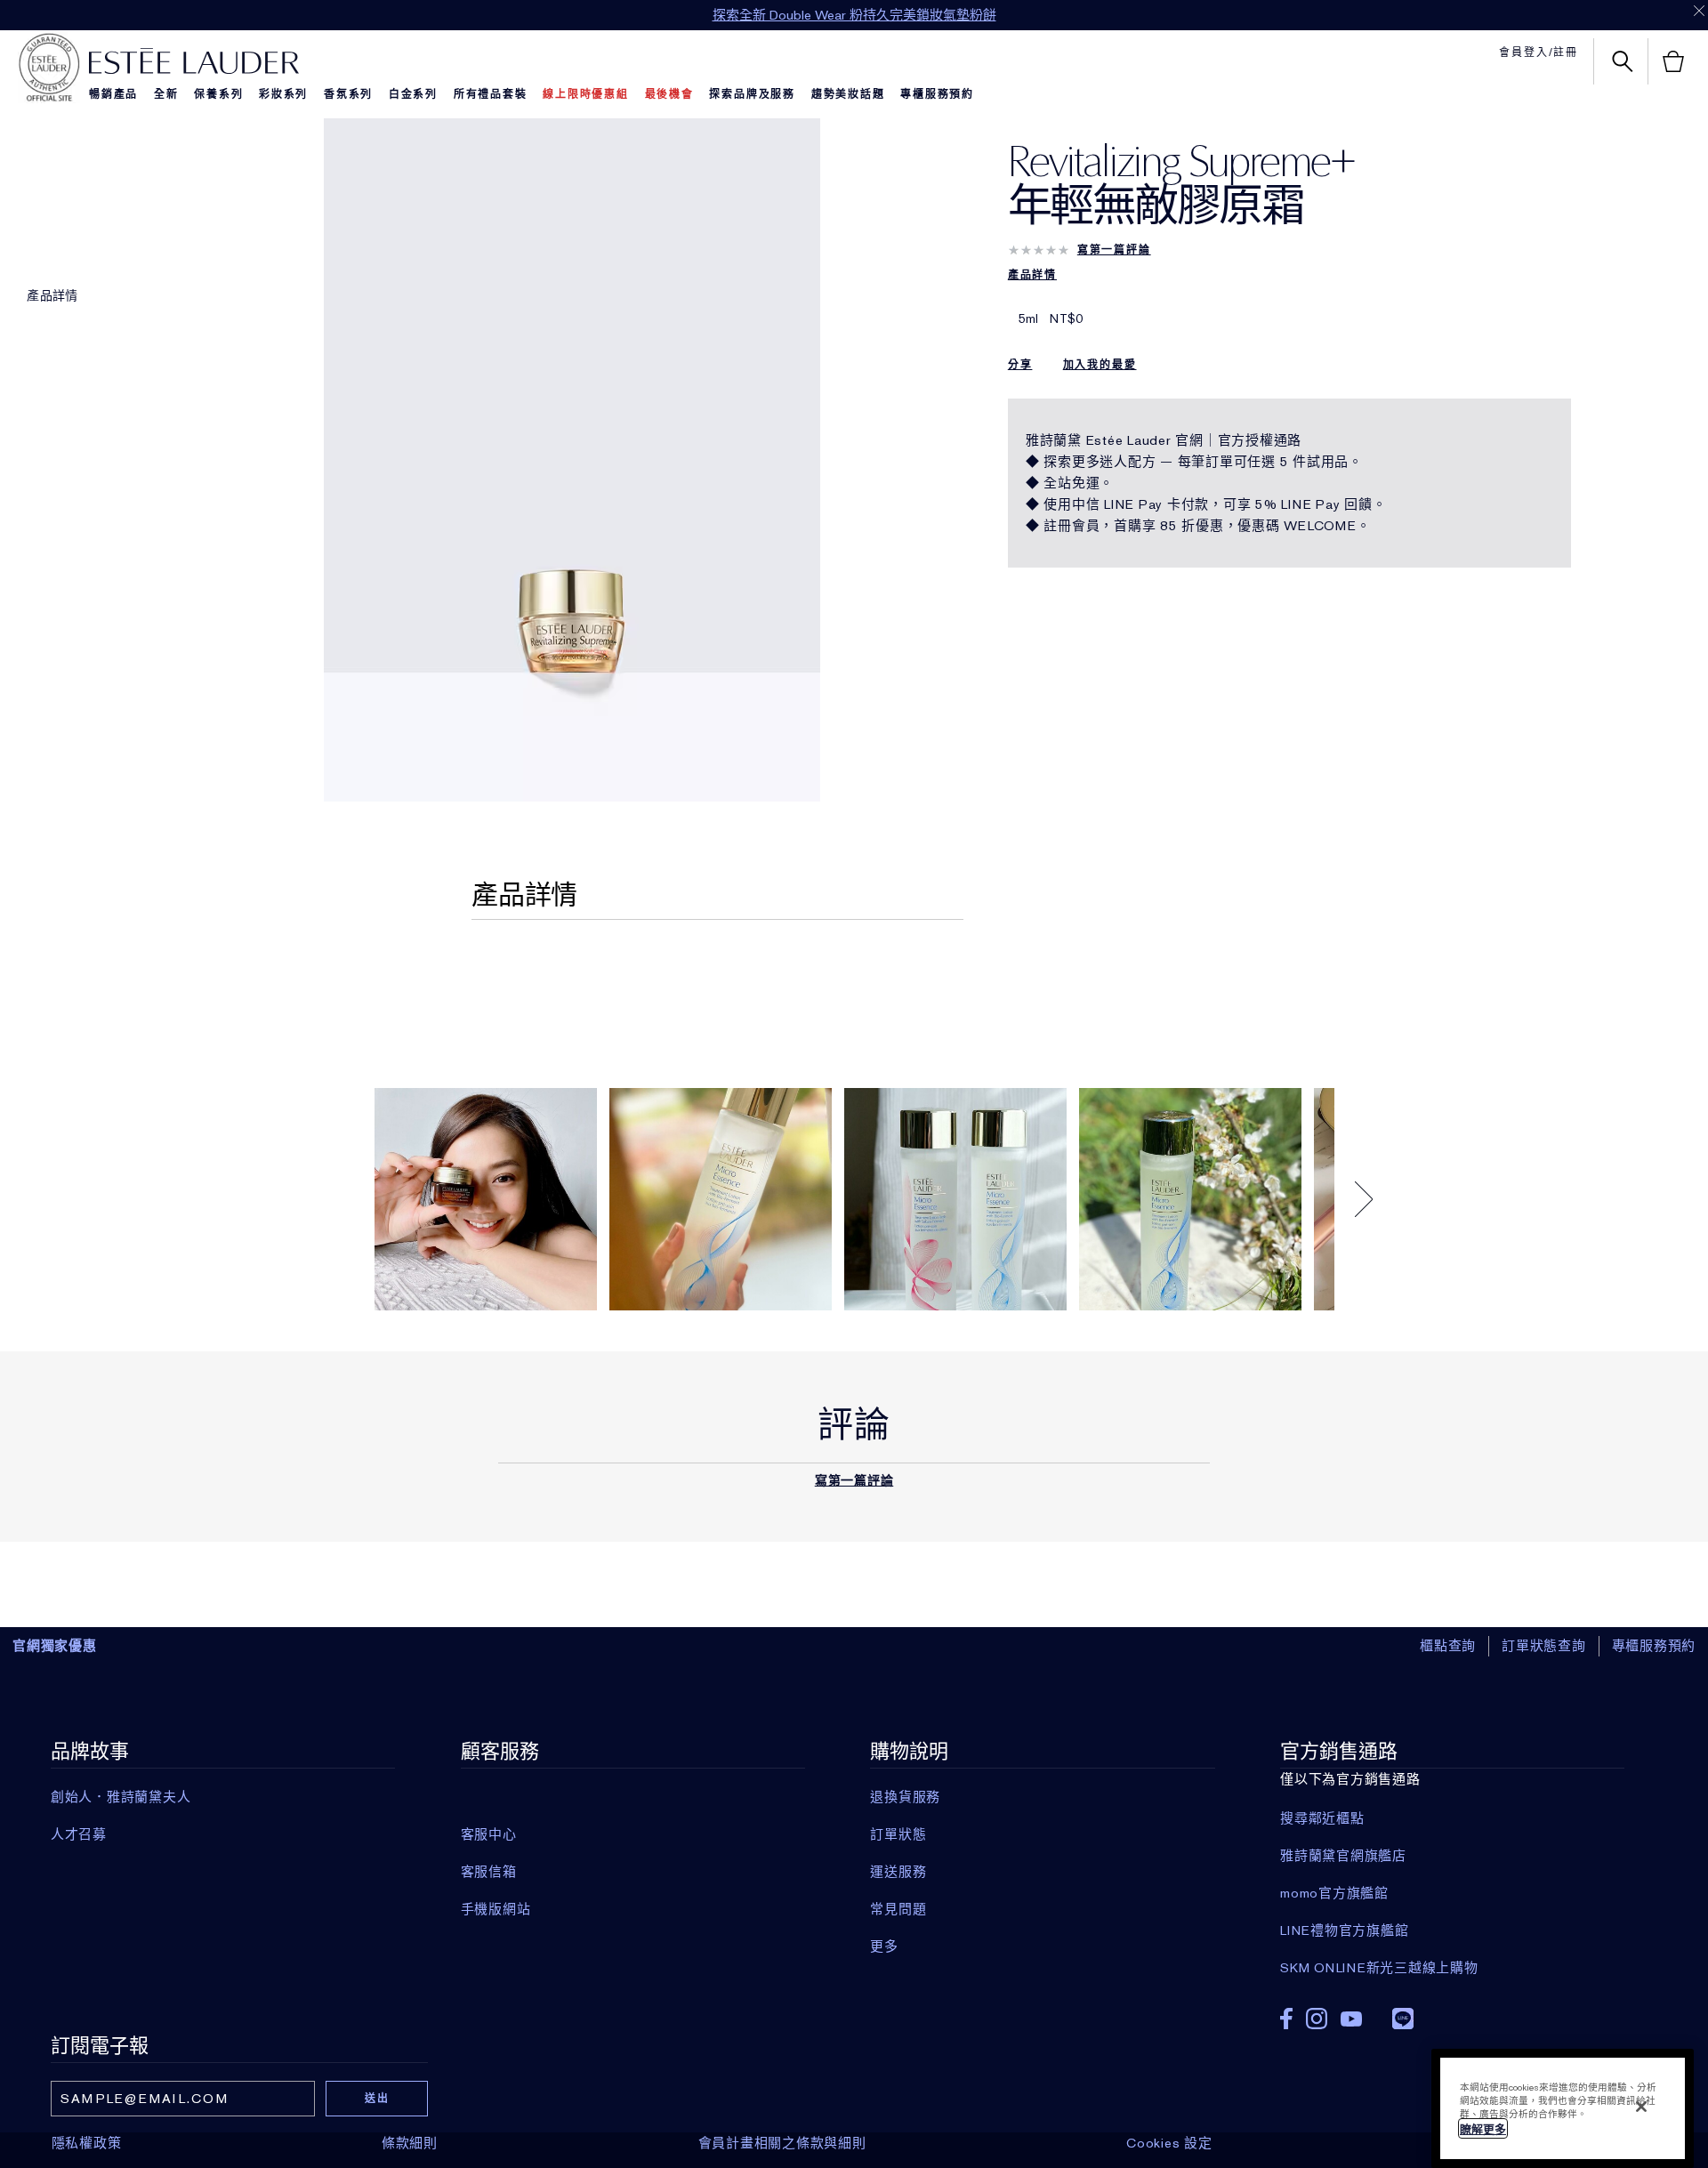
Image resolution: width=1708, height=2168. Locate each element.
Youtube (1351, 2019)
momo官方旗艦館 (1334, 1893)
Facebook (1286, 2019)
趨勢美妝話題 (848, 94)
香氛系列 (348, 94)
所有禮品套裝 (491, 94)
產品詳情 (52, 295)
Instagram (1317, 2019)
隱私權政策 (87, 2143)
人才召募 (79, 1834)
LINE (1403, 2019)
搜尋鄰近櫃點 (1322, 1818)
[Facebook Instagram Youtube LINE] (1452, 2013)
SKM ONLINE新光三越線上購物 (1379, 1968)
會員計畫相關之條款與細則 (782, 2143)
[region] (1563, 2108)
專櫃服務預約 (937, 94)
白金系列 (413, 94)
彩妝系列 (283, 94)
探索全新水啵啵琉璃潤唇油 (854, 15)
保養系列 (218, 94)
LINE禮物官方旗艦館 (1344, 1930)
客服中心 (489, 1834)
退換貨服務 (905, 1797)
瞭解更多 (1483, 2129)
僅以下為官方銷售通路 (1379, 1858)
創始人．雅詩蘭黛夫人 (121, 1797)
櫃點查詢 (1448, 1646)
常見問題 (898, 1909)
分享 (1020, 365)
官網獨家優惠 (55, 1646)
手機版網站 (496, 1909)
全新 (166, 94)
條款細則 (410, 2143)
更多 (884, 1946)
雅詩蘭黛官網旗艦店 (1343, 1856)
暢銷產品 (113, 94)
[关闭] (1641, 2107)
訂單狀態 (898, 1834)
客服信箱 (489, 1872)
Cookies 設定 (1169, 2143)
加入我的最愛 (1100, 365)
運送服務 (898, 1872)
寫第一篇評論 (1114, 250)
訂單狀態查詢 (1544, 1646)
